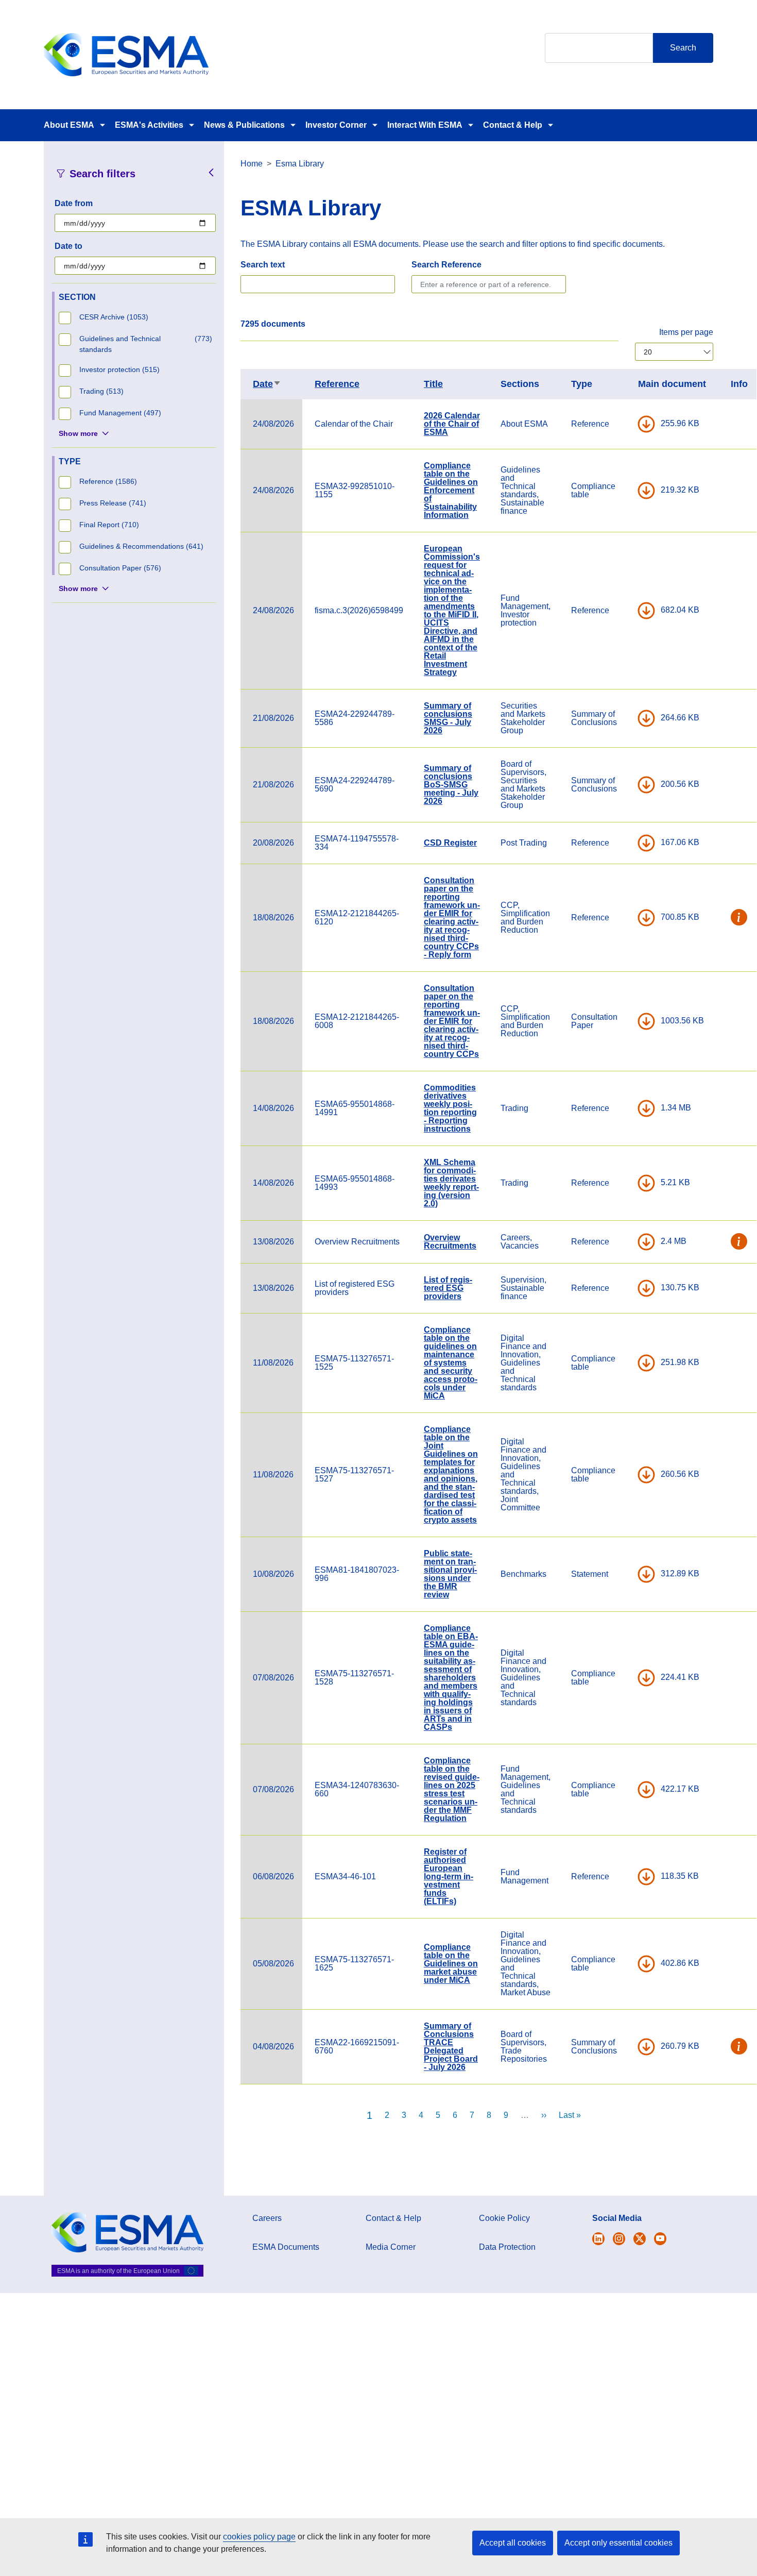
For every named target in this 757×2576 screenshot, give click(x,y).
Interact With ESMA (425, 125)
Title (433, 384)
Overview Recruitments (450, 1242)
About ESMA (69, 125)
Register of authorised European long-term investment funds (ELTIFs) (449, 1876)
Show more (78, 433)
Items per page (686, 332)
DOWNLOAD (646, 424)
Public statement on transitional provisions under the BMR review (450, 1574)
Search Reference (446, 265)
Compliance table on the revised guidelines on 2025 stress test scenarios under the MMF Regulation (452, 1789)
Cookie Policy (504, 2218)
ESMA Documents (286, 2247)
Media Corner (391, 2247)
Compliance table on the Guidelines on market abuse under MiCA (451, 1964)
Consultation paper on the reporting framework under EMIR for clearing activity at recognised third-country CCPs (452, 1021)
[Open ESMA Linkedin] (640, 2239)
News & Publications (244, 125)
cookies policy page (259, 2537)
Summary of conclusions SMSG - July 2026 (448, 718)
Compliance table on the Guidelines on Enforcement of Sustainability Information (451, 490)
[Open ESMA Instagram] (619, 2239)
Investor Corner (336, 125)
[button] (739, 918)
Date (267, 384)
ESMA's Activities (149, 125)
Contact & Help (513, 125)
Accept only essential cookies (618, 2543)
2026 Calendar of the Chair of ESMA (452, 424)
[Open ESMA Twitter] (598, 2239)
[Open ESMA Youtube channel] (660, 2239)
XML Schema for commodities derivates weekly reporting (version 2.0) (451, 1183)
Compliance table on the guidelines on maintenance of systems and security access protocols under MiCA (451, 1363)
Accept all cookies (513, 2543)
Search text (263, 265)
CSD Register (450, 843)
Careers (267, 2218)
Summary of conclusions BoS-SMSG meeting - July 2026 (451, 785)
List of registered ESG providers (448, 1288)
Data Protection (507, 2247)
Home (252, 164)
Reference (337, 384)
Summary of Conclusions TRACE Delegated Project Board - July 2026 (451, 2047)
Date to (68, 246)
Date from (74, 203)
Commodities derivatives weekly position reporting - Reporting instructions (450, 1108)
